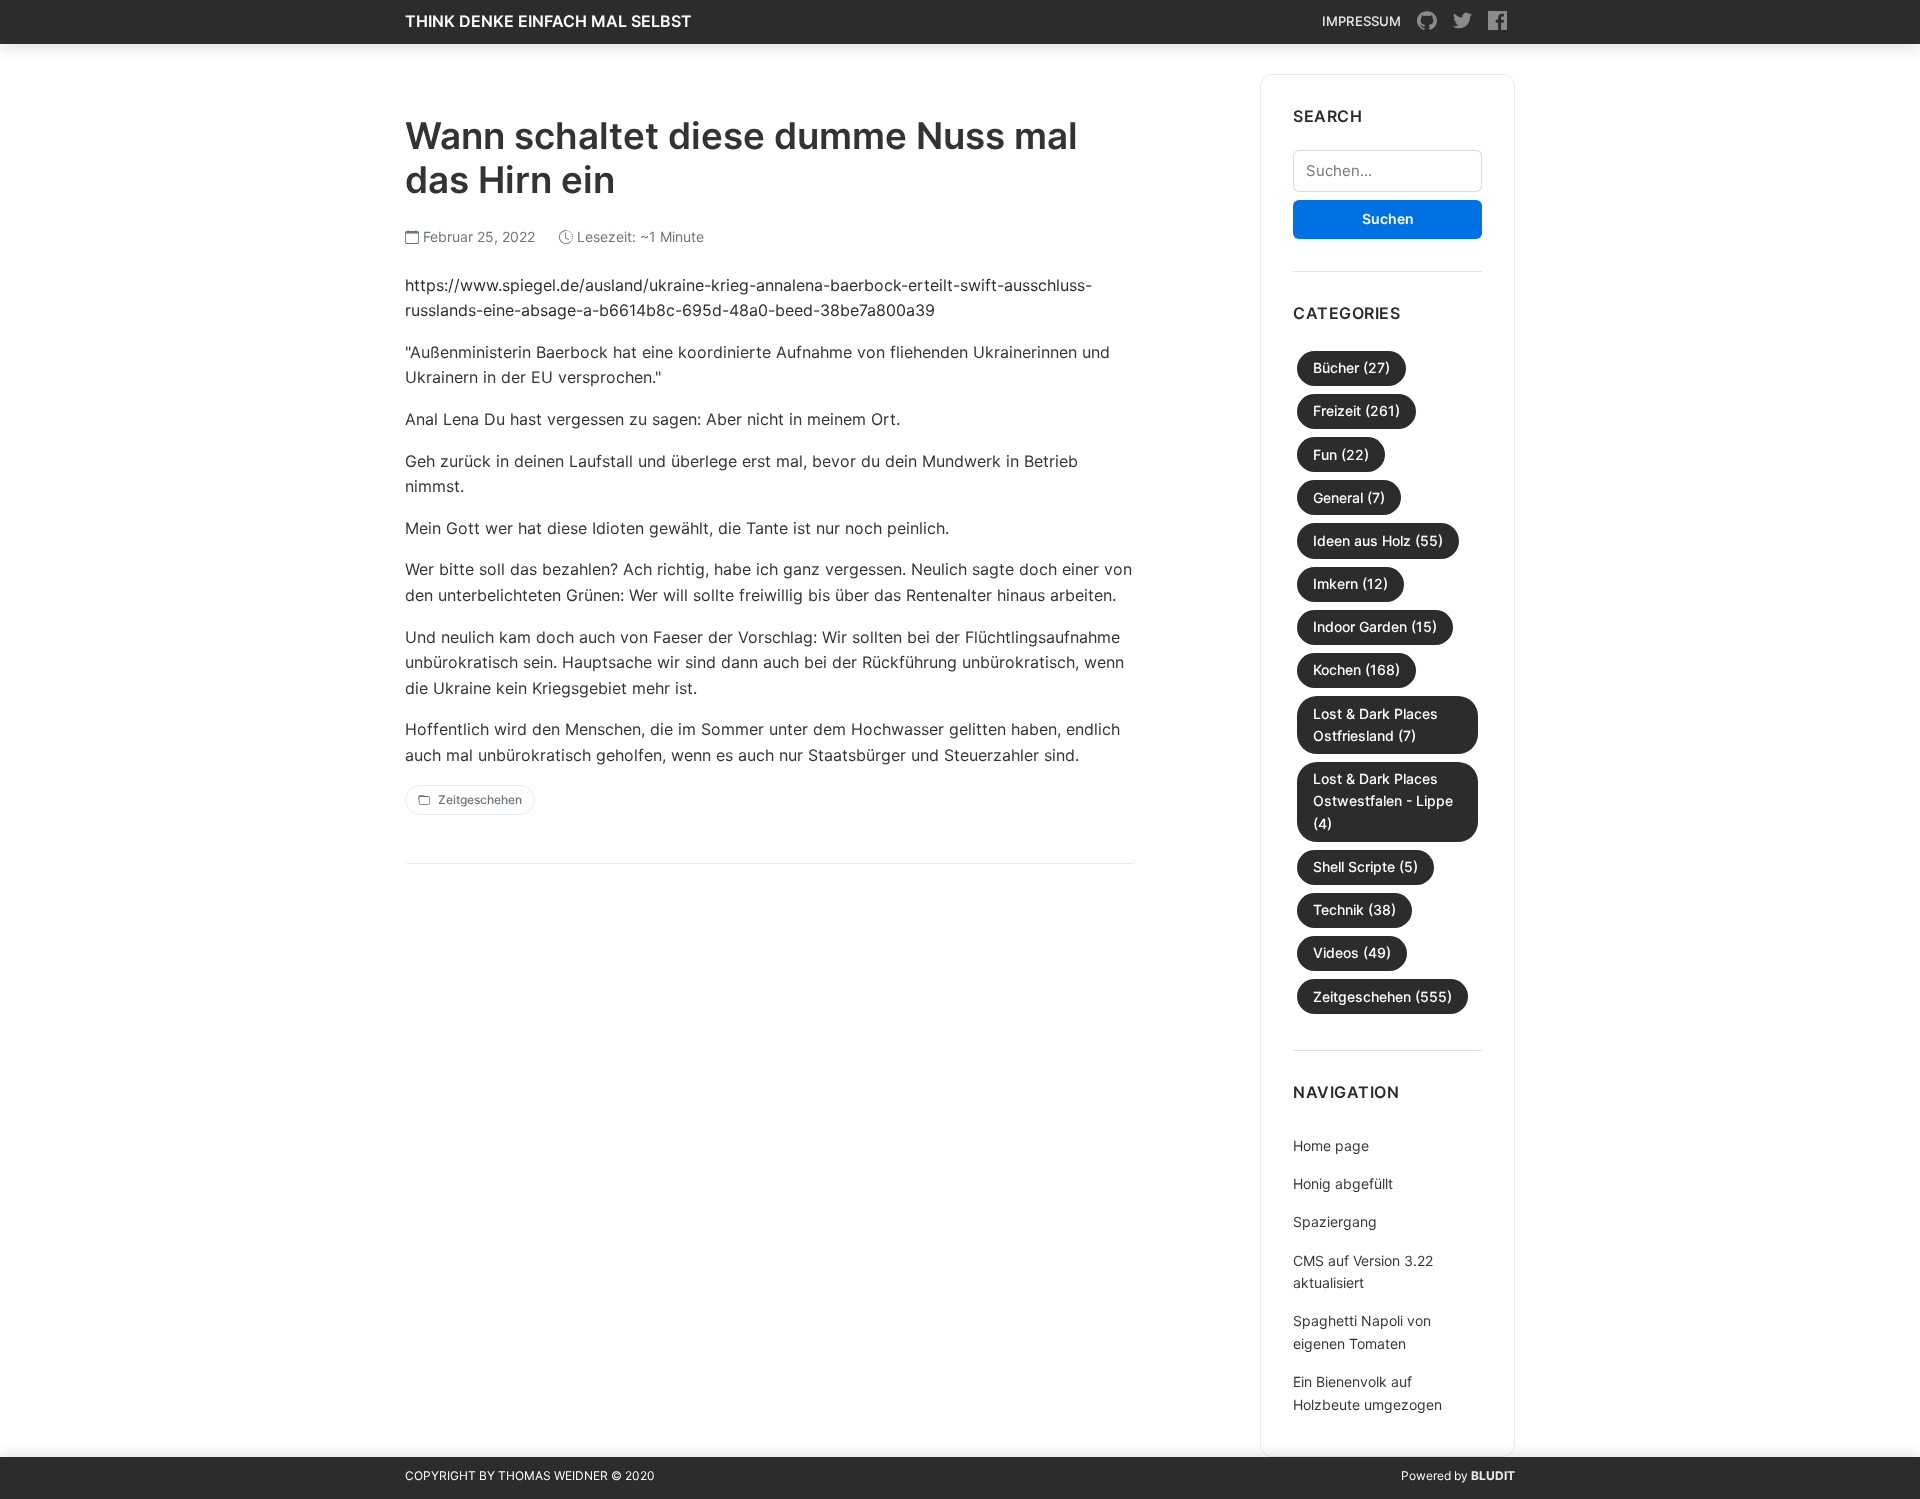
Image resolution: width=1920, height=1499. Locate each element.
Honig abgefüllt (1343, 1183)
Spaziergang (1335, 1221)
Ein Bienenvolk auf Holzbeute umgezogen (1367, 1392)
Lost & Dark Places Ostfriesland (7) (1375, 724)
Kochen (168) (1356, 669)
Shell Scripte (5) (1365, 866)
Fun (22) (1341, 454)
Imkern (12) (1350, 583)
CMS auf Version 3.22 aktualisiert (1363, 1271)
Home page (1331, 1145)
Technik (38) (1354, 909)
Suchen (1388, 218)
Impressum (1361, 21)
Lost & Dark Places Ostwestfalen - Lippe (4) (1383, 801)
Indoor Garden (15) (1375, 626)
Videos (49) (1352, 952)
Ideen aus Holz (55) (1378, 540)
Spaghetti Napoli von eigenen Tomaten (1362, 1331)
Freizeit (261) (1356, 410)
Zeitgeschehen (480, 799)
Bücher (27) (1351, 367)
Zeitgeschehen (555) (1382, 996)
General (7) (1349, 497)
